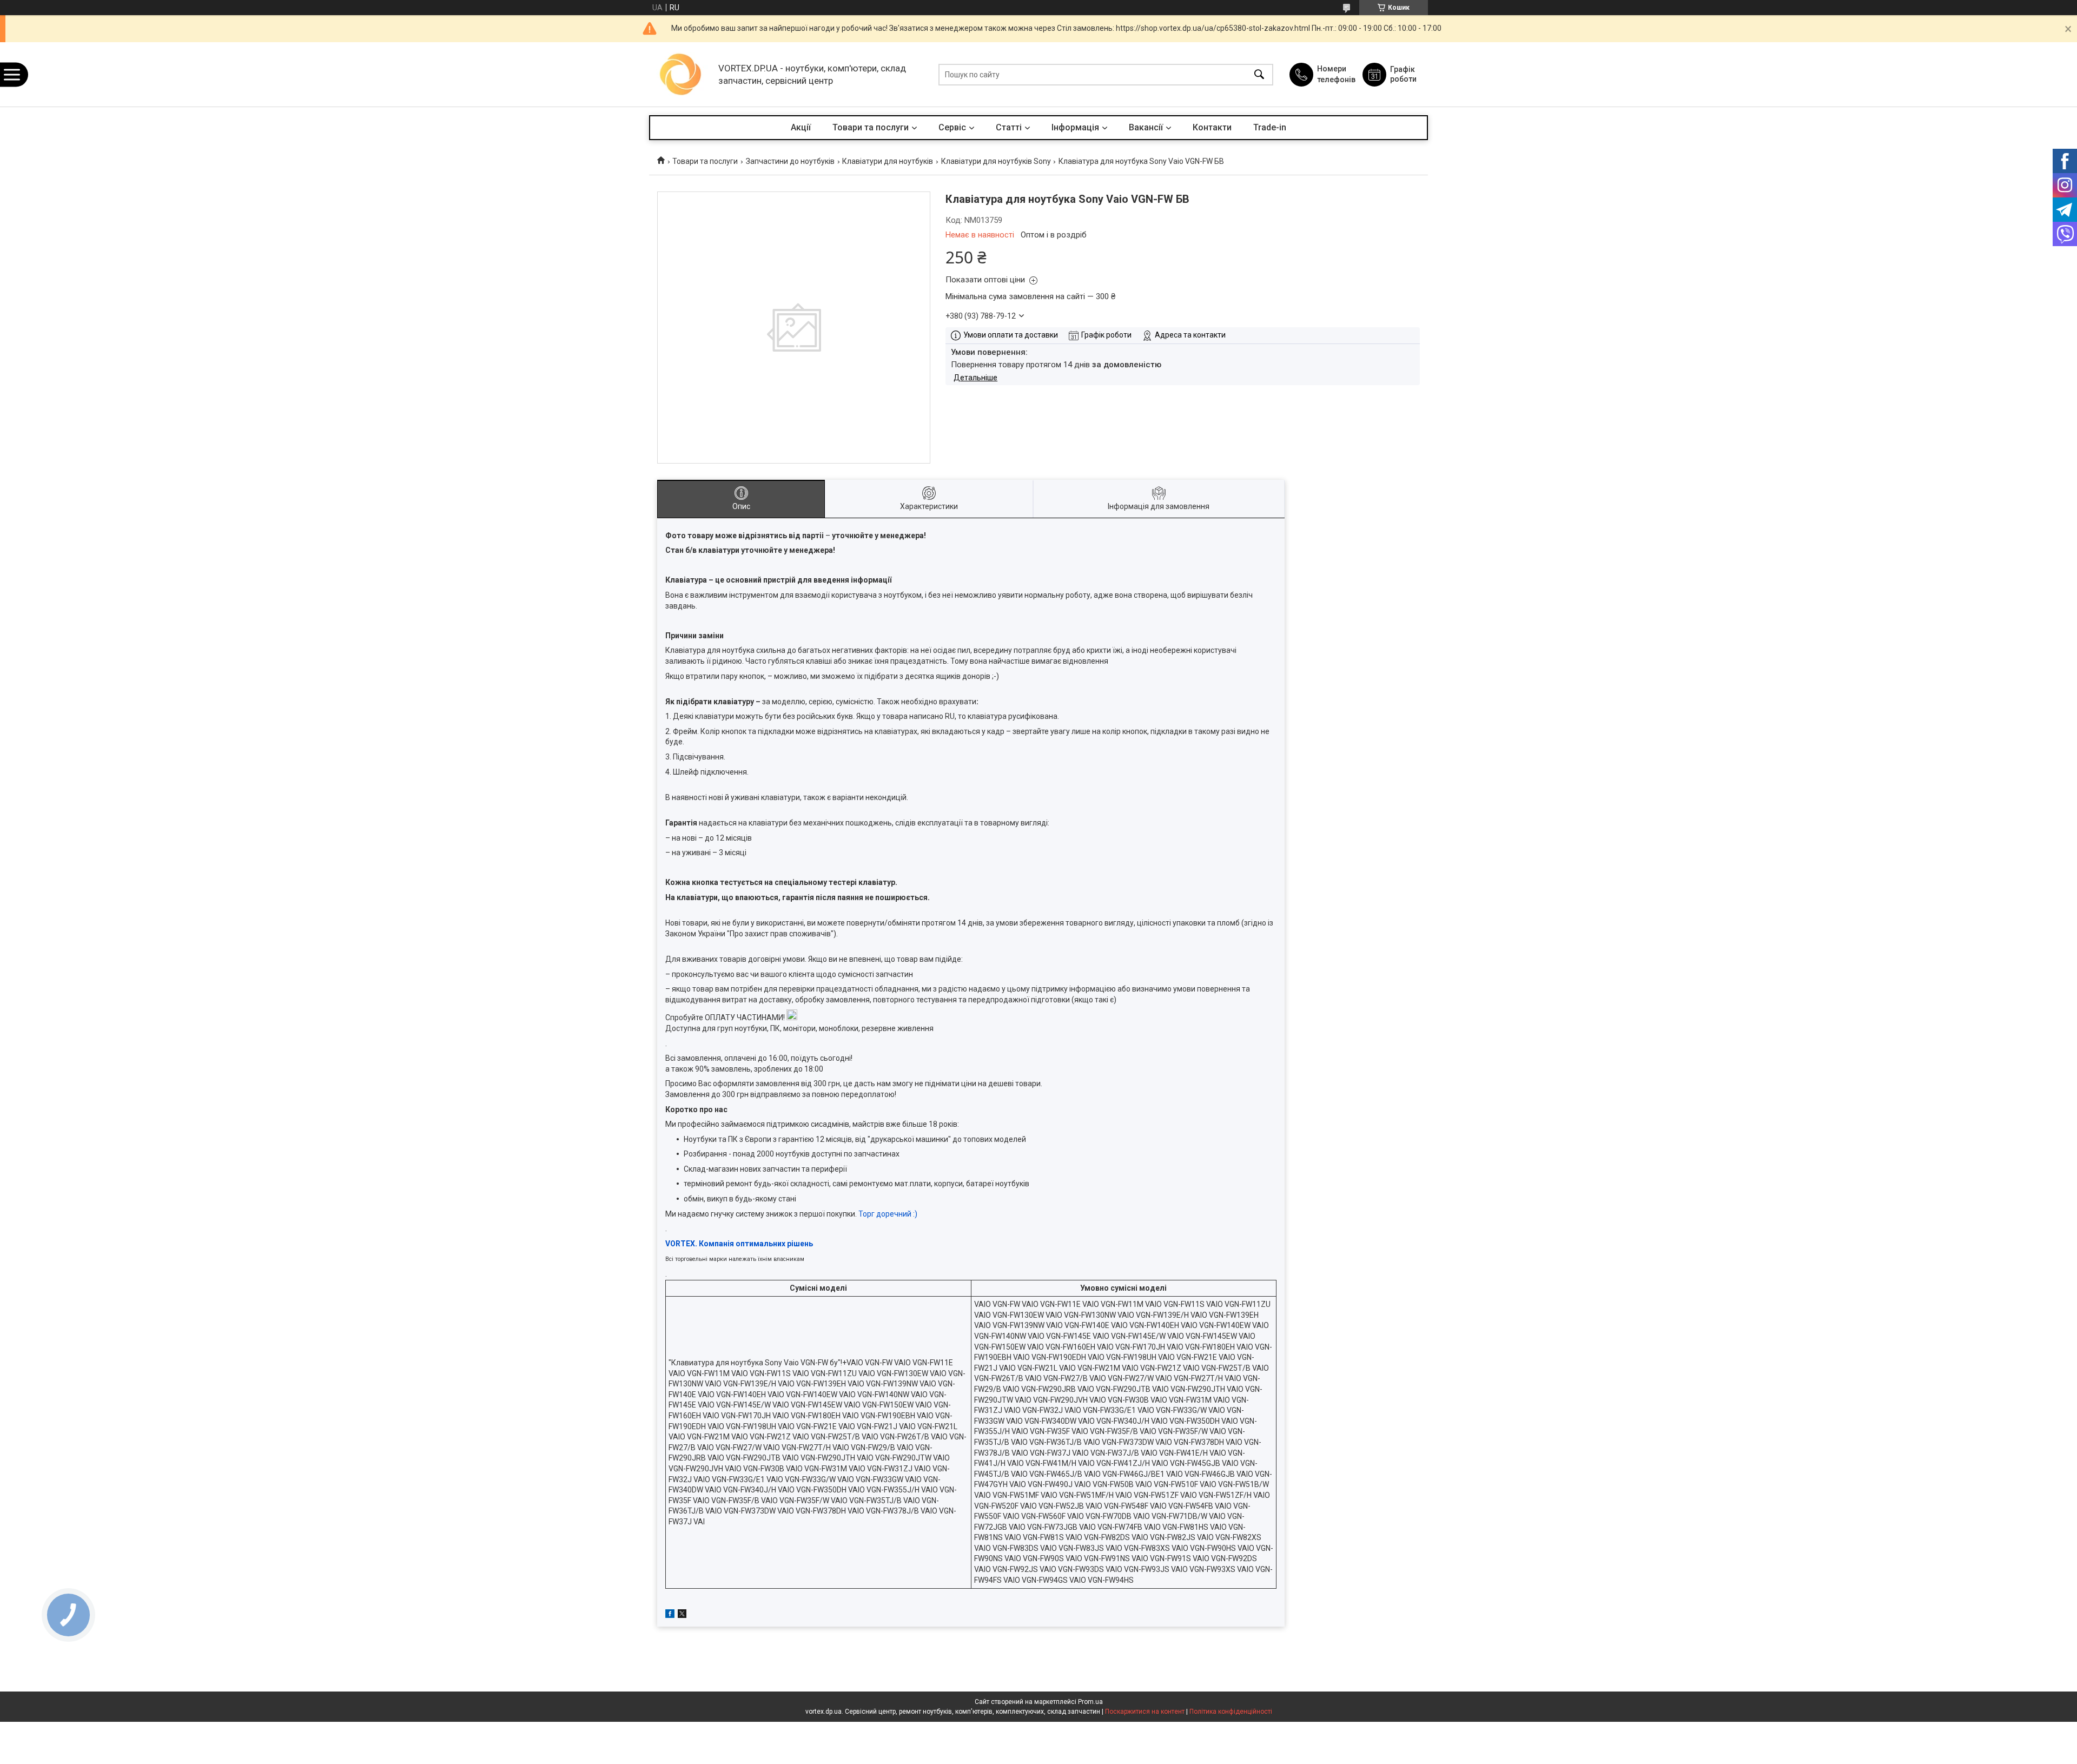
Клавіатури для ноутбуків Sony (996, 161)
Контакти (1212, 127)
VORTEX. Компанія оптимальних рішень (739, 1244)
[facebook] (670, 1615)
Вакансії (1146, 127)
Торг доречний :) (888, 1214)
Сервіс (952, 127)
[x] (682, 1615)
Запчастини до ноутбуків (790, 161)
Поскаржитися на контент (1145, 1712)
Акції (801, 127)
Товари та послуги (871, 127)
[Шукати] (1259, 74)
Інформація (1075, 127)
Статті (1009, 127)
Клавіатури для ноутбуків (888, 161)
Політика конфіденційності (1231, 1712)
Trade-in (1270, 127)
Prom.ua (1090, 1702)
